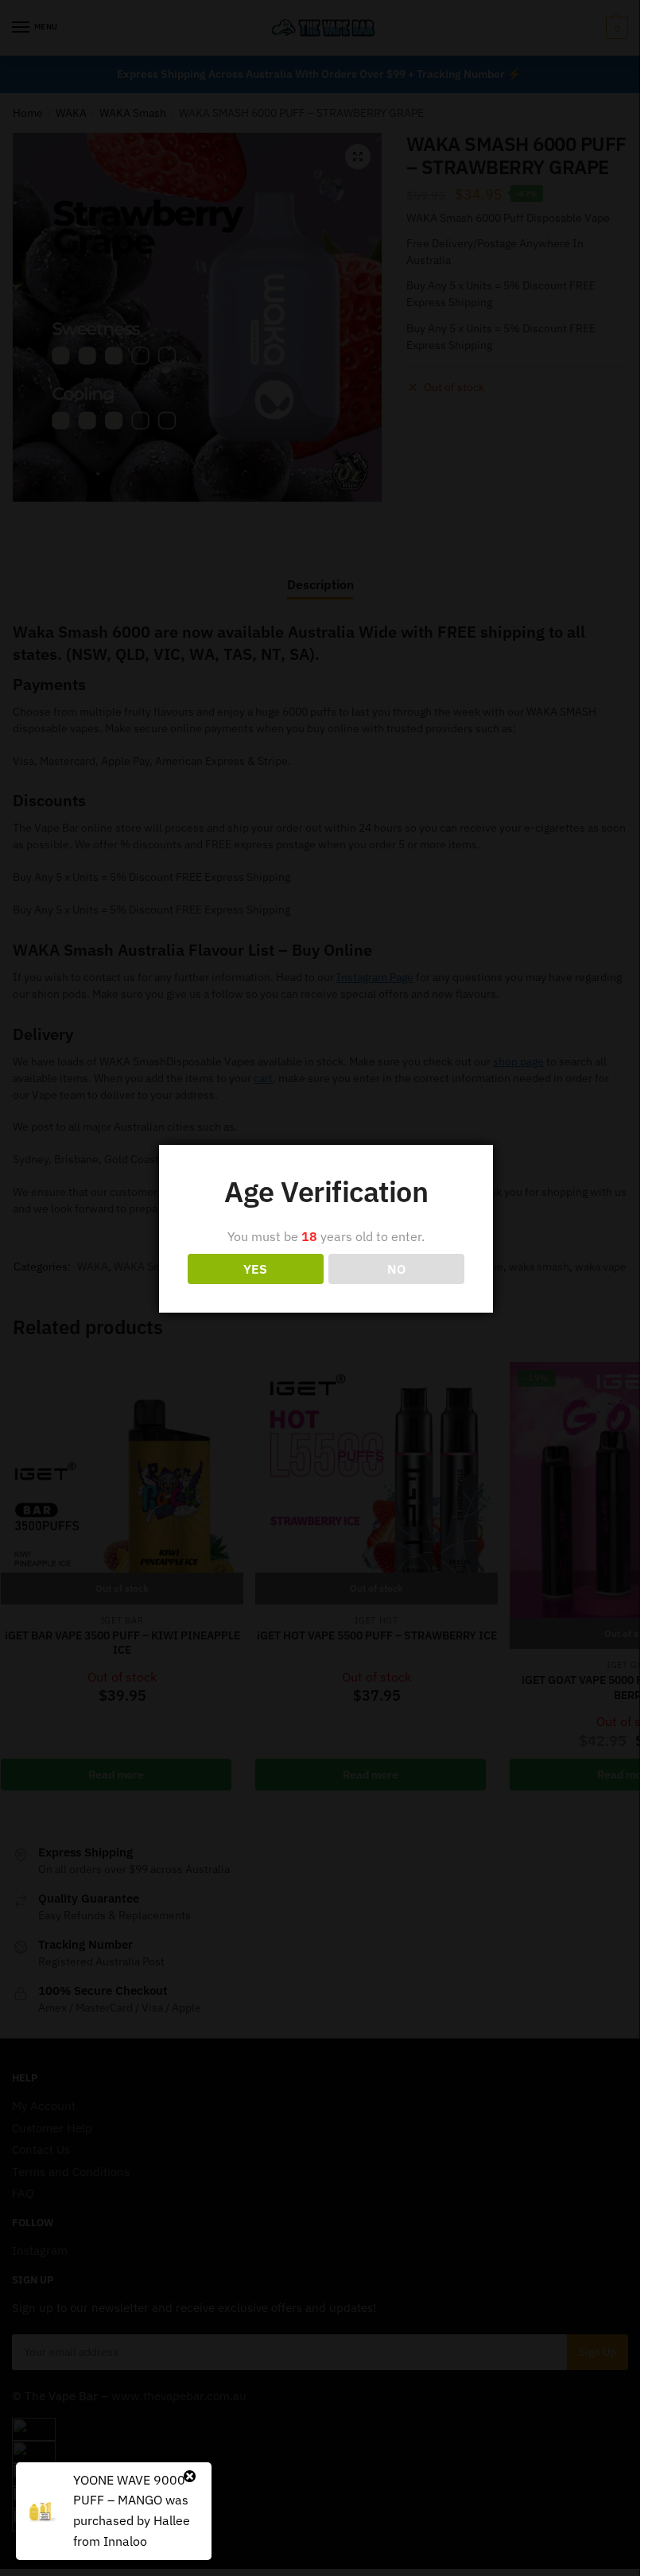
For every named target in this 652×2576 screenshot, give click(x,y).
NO (396, 1269)
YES (255, 1269)
